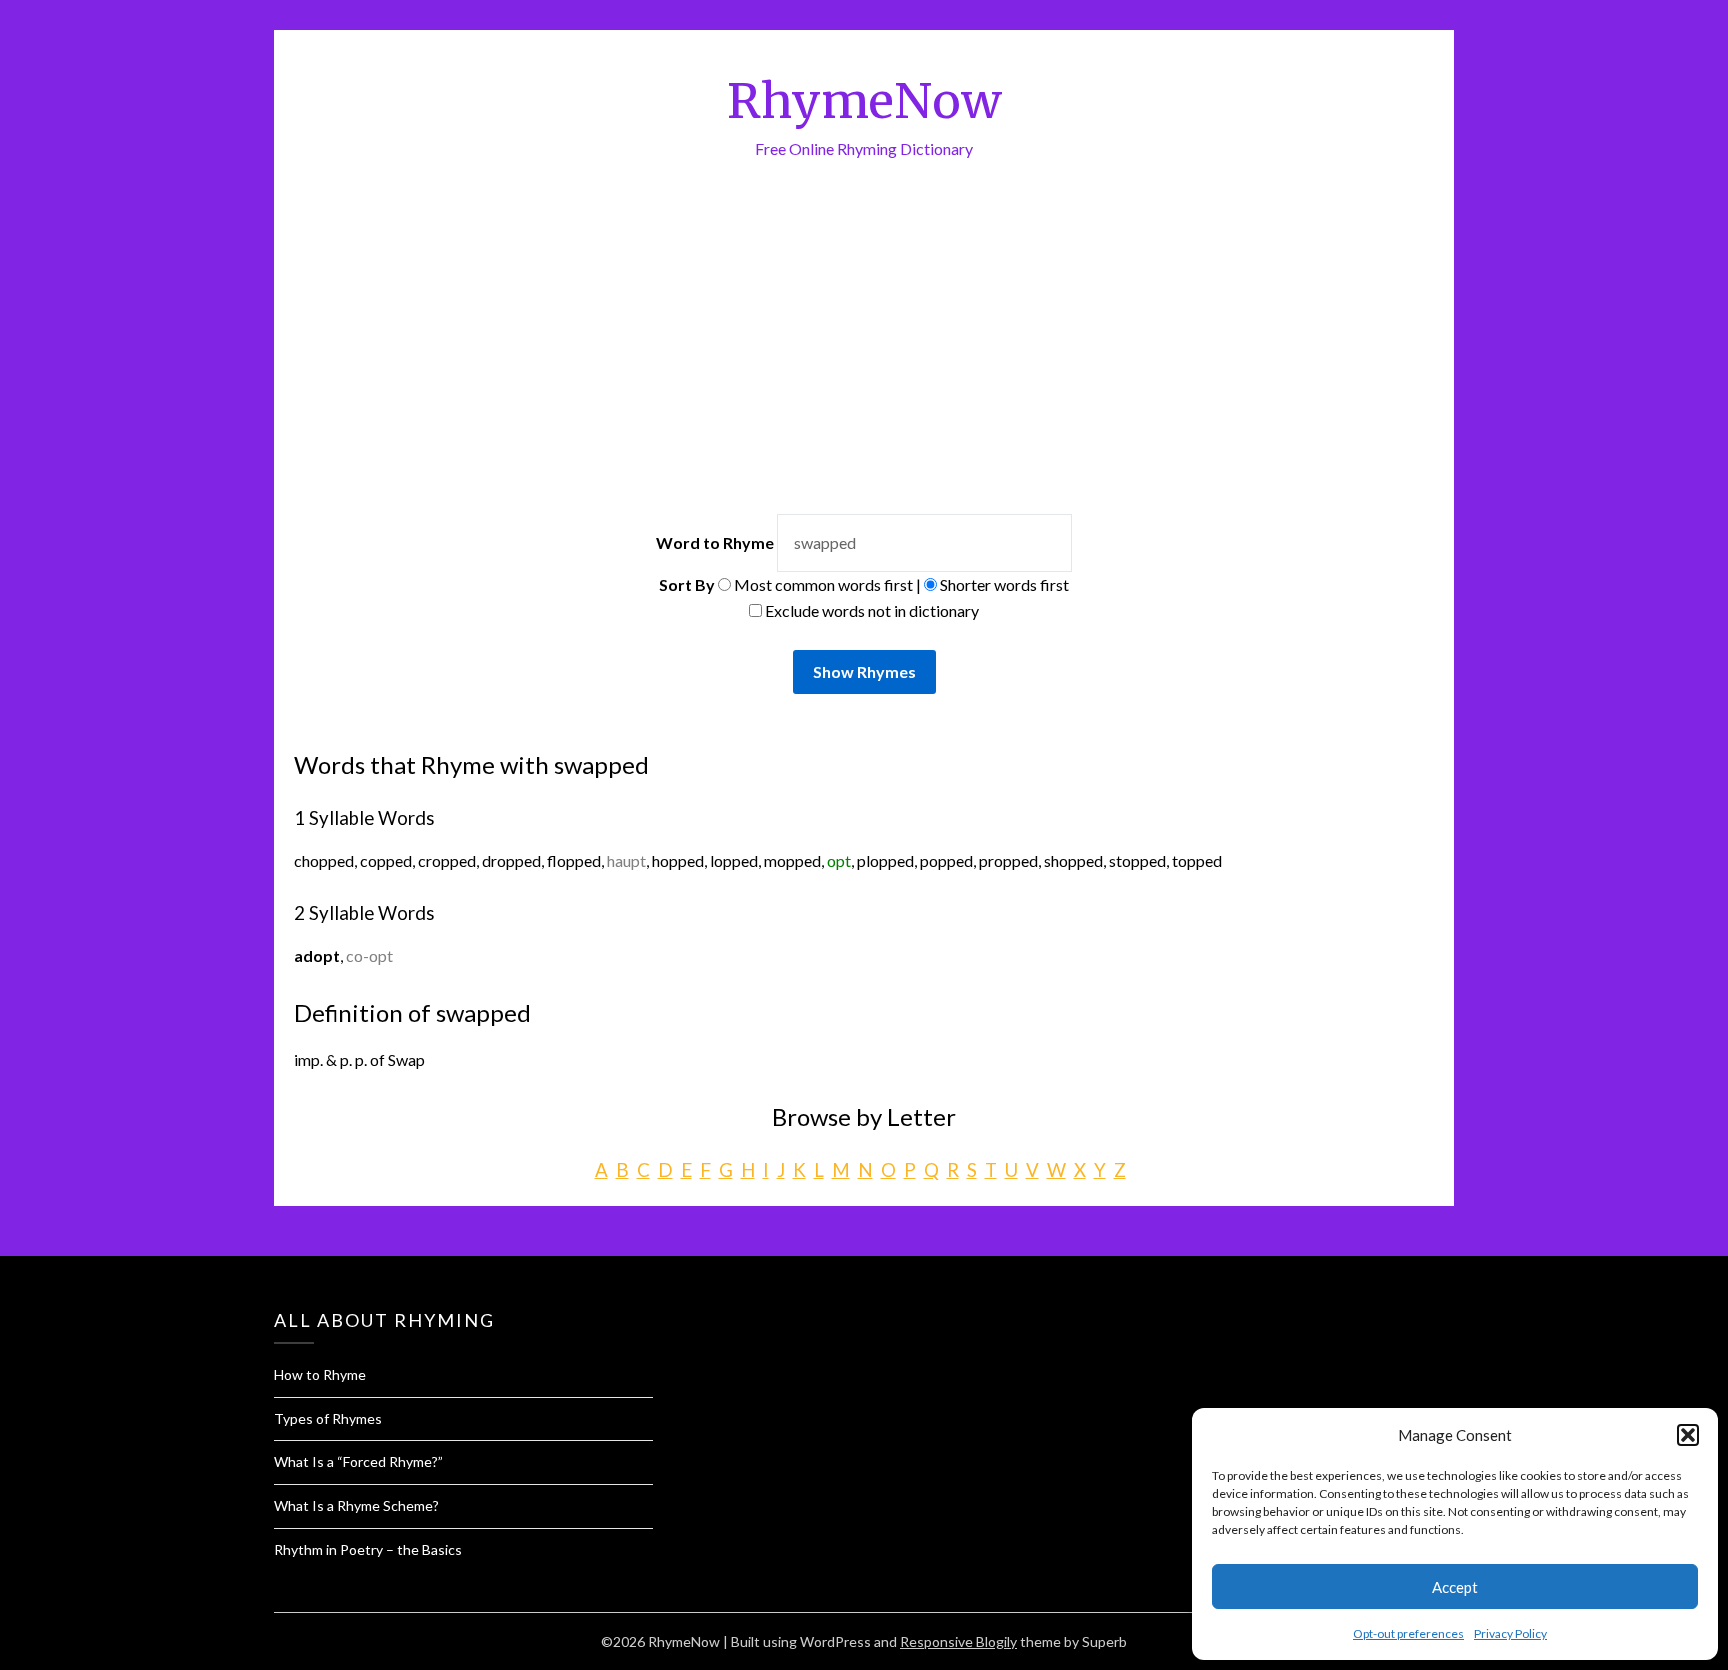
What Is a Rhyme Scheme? (356, 1505)
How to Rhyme (320, 1374)
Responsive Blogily (958, 1641)
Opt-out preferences (1408, 1633)
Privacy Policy (1510, 1633)
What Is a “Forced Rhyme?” (358, 1461)
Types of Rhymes (328, 1418)
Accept (1455, 1587)
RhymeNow (864, 101)
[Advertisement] (864, 364)
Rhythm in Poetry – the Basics (368, 1549)
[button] (1688, 1435)
